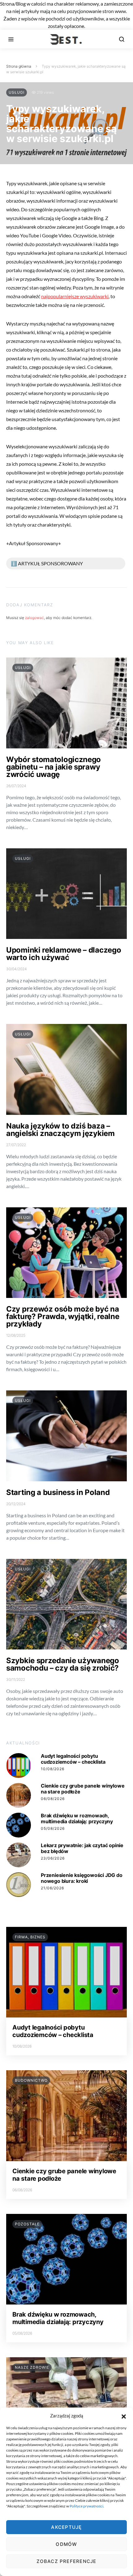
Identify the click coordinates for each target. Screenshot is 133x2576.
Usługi (17, 92)
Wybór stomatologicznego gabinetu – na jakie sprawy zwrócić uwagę (54, 767)
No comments (53, 155)
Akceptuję (66, 2527)
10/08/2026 (53, 1769)
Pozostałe (27, 2224)
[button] (124, 2416)
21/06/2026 (52, 1888)
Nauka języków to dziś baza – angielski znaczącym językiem (60, 1130)
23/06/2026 (53, 1858)
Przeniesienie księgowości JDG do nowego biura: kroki (82, 1878)
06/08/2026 (53, 1799)
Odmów (66, 2544)
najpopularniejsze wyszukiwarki (75, 296)
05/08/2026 (53, 1828)
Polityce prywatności (86, 2506)
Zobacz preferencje (66, 2561)
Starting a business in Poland (58, 1492)
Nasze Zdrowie (32, 2367)
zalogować (34, 618)
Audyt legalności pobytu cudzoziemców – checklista (73, 1759)
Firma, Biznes (30, 1937)
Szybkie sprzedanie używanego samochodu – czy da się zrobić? (63, 1664)
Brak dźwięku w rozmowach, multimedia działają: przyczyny (77, 1818)
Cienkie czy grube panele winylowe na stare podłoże (83, 1789)
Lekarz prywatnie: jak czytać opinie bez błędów (82, 1848)
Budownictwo (31, 2080)
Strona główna (19, 66)
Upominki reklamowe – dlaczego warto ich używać (64, 954)
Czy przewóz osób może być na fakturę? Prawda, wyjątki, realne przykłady (63, 1316)
